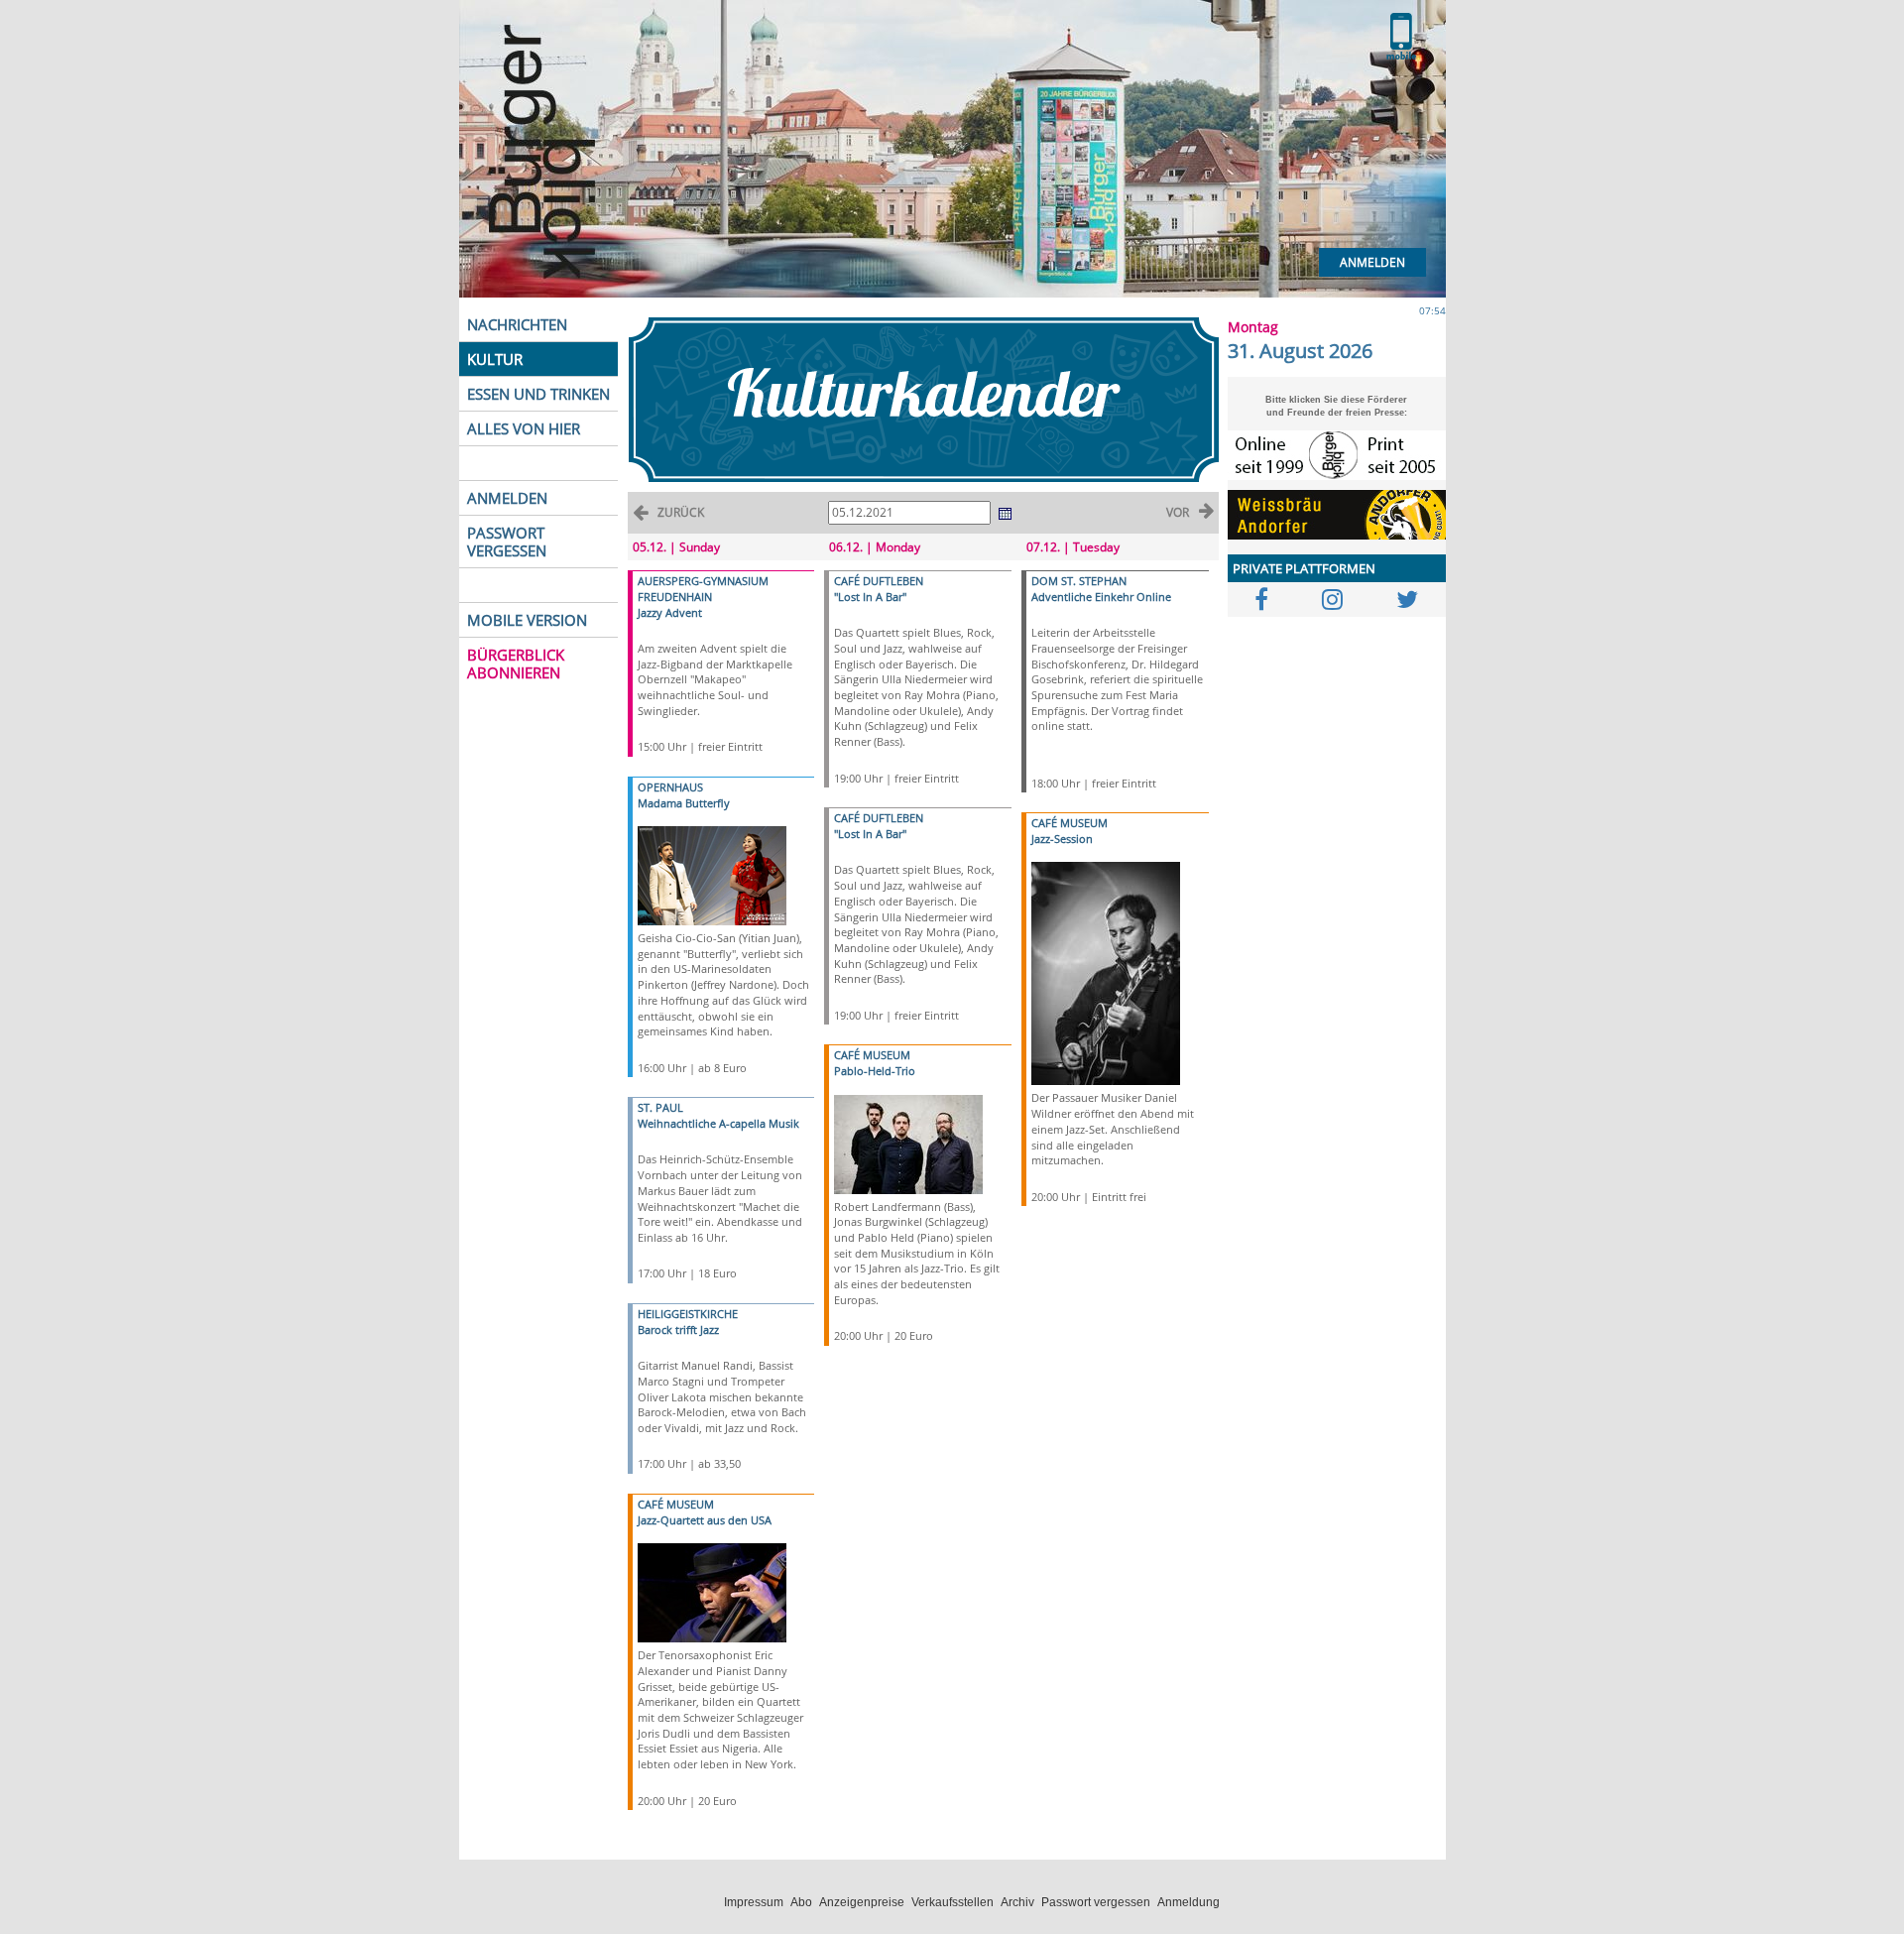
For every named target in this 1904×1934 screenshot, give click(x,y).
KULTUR (495, 359)
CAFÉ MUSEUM (676, 1504)
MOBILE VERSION (527, 620)
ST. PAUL (660, 1107)
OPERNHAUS (670, 787)
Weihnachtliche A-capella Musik (718, 1123)
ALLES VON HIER (524, 428)
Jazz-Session (1062, 839)
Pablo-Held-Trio (875, 1071)
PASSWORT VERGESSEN (507, 542)
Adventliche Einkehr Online (1101, 597)
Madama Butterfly (684, 803)
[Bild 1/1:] (712, 874)
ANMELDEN (507, 498)
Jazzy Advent (670, 612)
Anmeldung (1189, 1902)
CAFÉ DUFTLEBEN (879, 581)
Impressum (754, 1902)
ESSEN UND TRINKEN (538, 394)
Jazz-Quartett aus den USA (705, 1520)
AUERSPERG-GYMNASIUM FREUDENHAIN (703, 589)
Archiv (1017, 1902)
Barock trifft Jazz (678, 1330)
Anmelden (1372, 262)
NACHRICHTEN (517, 324)
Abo (801, 1902)
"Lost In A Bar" (870, 597)
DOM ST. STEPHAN (1079, 581)
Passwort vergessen (1096, 1902)
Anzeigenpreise (862, 1902)
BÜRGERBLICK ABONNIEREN (516, 664)
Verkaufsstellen (952, 1902)
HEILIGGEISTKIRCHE (688, 1314)
